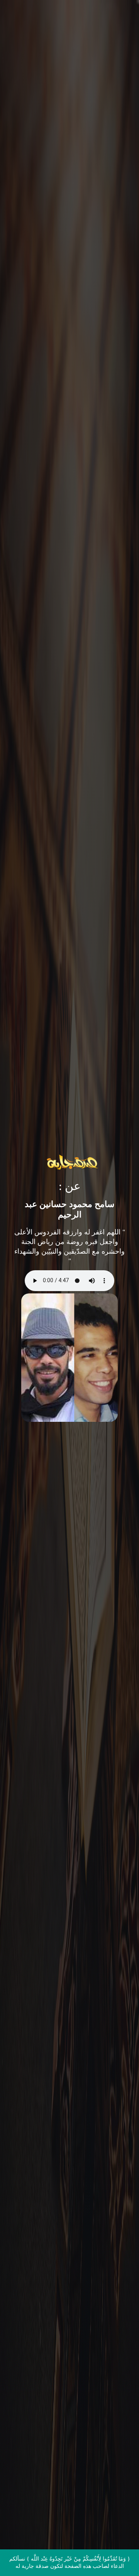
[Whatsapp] (117, 2556)
